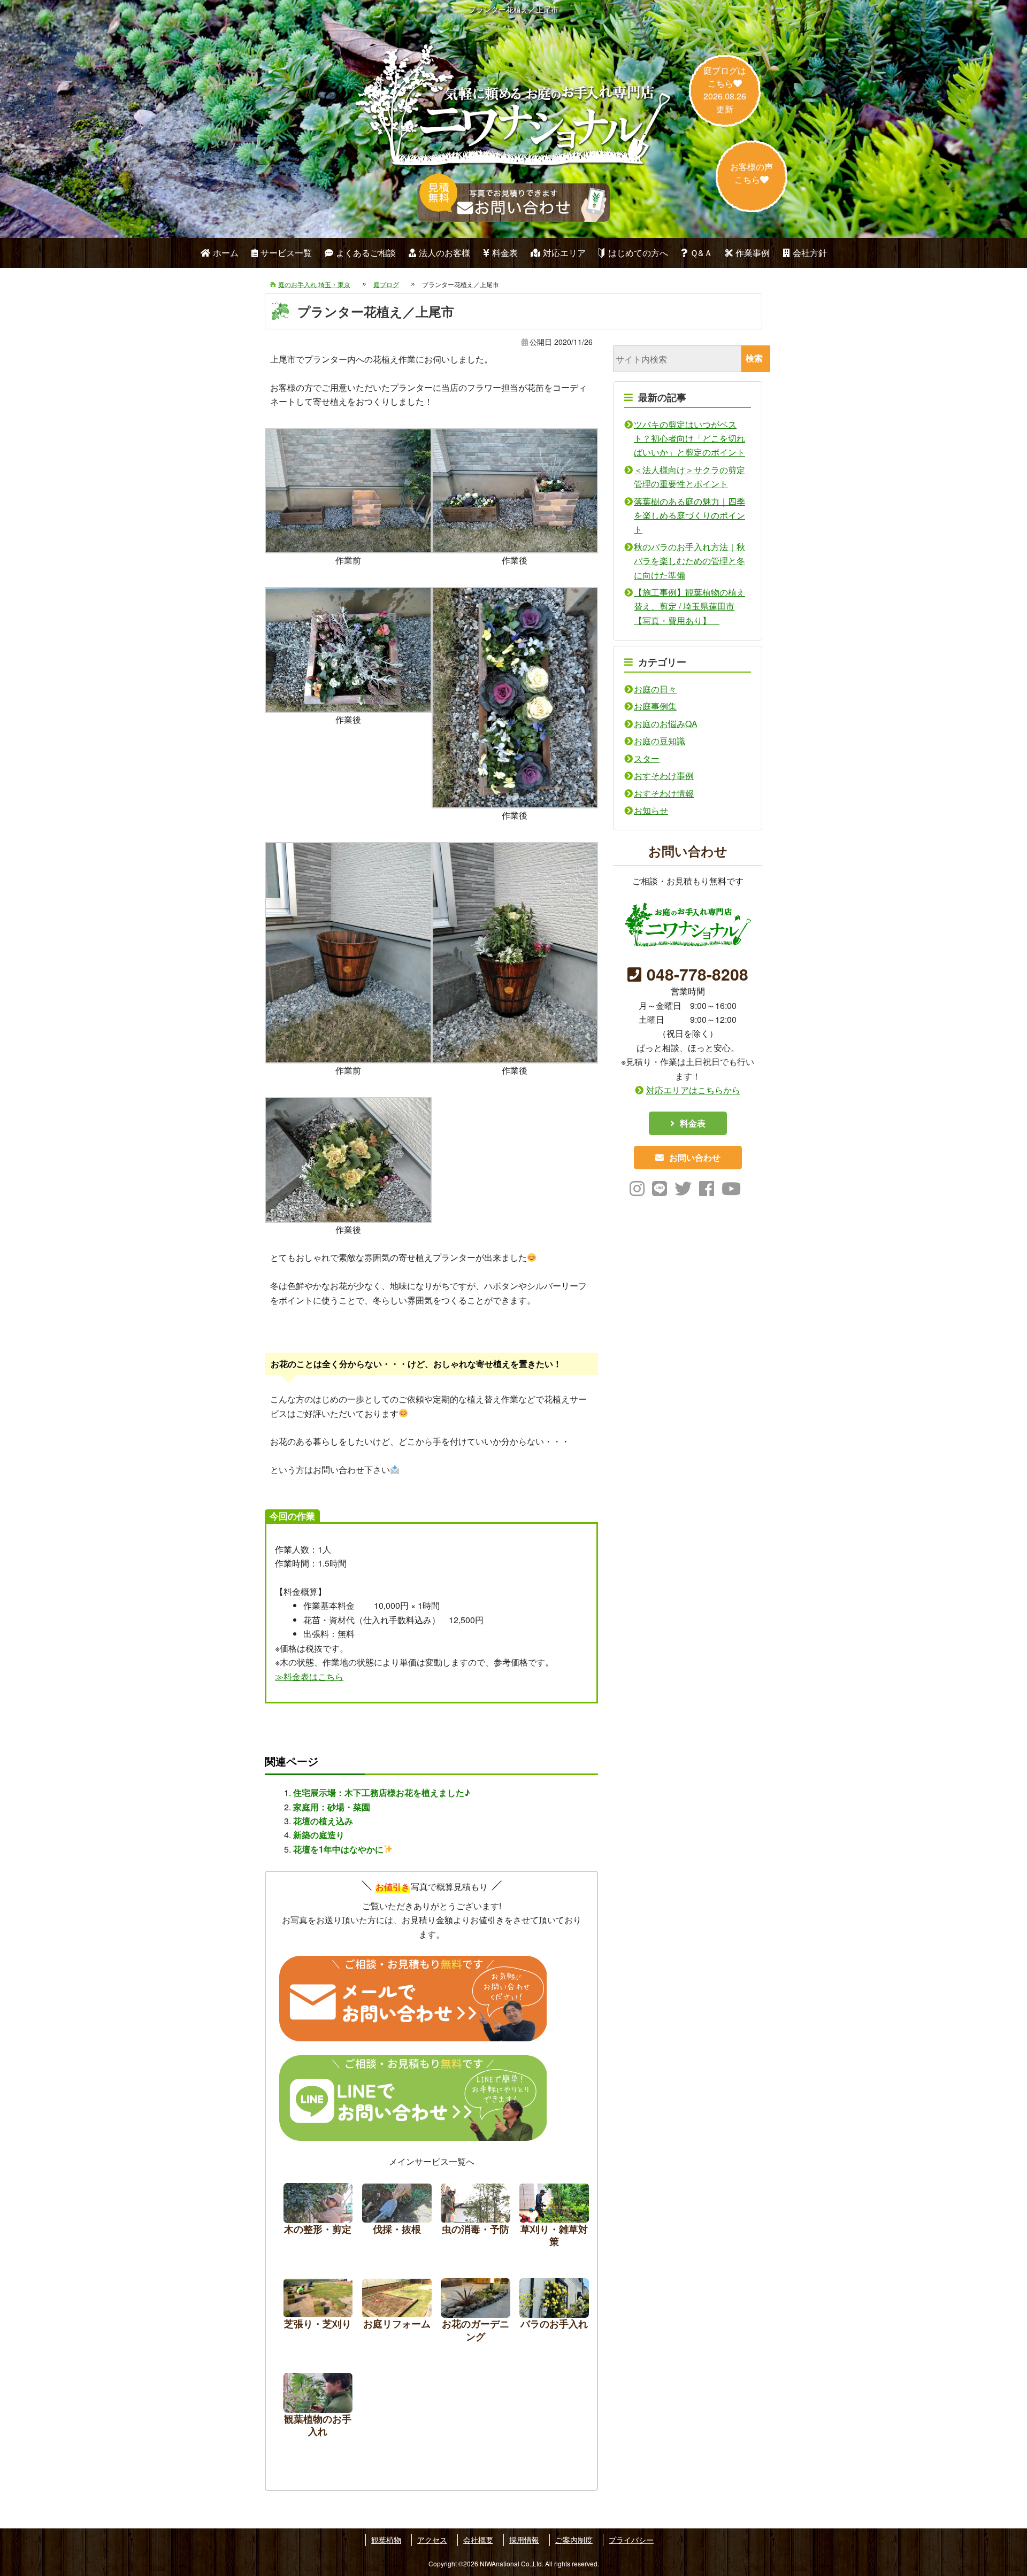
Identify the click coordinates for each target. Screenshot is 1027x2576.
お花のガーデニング (476, 2313)
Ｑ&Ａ (701, 253)
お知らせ (651, 810)
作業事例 (753, 253)
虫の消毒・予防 (476, 2218)
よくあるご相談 (366, 253)
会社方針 (810, 253)
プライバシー (631, 2540)
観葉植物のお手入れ (318, 2408)
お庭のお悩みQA (666, 724)
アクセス (432, 2540)
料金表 (505, 253)
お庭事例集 (655, 706)
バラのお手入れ (554, 2313)
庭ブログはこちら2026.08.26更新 (725, 90)
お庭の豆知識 (660, 741)
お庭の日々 (655, 689)
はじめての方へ (638, 253)
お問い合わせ (695, 1157)
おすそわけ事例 (664, 776)
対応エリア (564, 253)
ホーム (226, 253)
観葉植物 (386, 2540)
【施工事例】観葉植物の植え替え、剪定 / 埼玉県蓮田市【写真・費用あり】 (689, 606)
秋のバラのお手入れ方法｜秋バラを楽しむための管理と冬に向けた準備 (689, 561)
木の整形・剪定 (318, 2218)
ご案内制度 (574, 2540)
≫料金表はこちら (309, 1676)
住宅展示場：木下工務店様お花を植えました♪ (382, 1792)
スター (647, 758)
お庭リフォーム (397, 2313)
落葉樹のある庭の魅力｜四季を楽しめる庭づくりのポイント (689, 515)
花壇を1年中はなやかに (338, 1849)
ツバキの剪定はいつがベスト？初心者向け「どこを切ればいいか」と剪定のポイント (689, 438)
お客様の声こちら (752, 173)
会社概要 (478, 2540)
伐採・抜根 (397, 2218)
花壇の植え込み (323, 1821)
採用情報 (524, 2540)
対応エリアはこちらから (693, 1090)
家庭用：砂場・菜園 (332, 1807)
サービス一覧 (286, 253)
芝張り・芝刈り (318, 2313)
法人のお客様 (444, 253)
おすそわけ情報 (664, 793)
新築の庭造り (319, 1835)
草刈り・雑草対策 (554, 2218)
